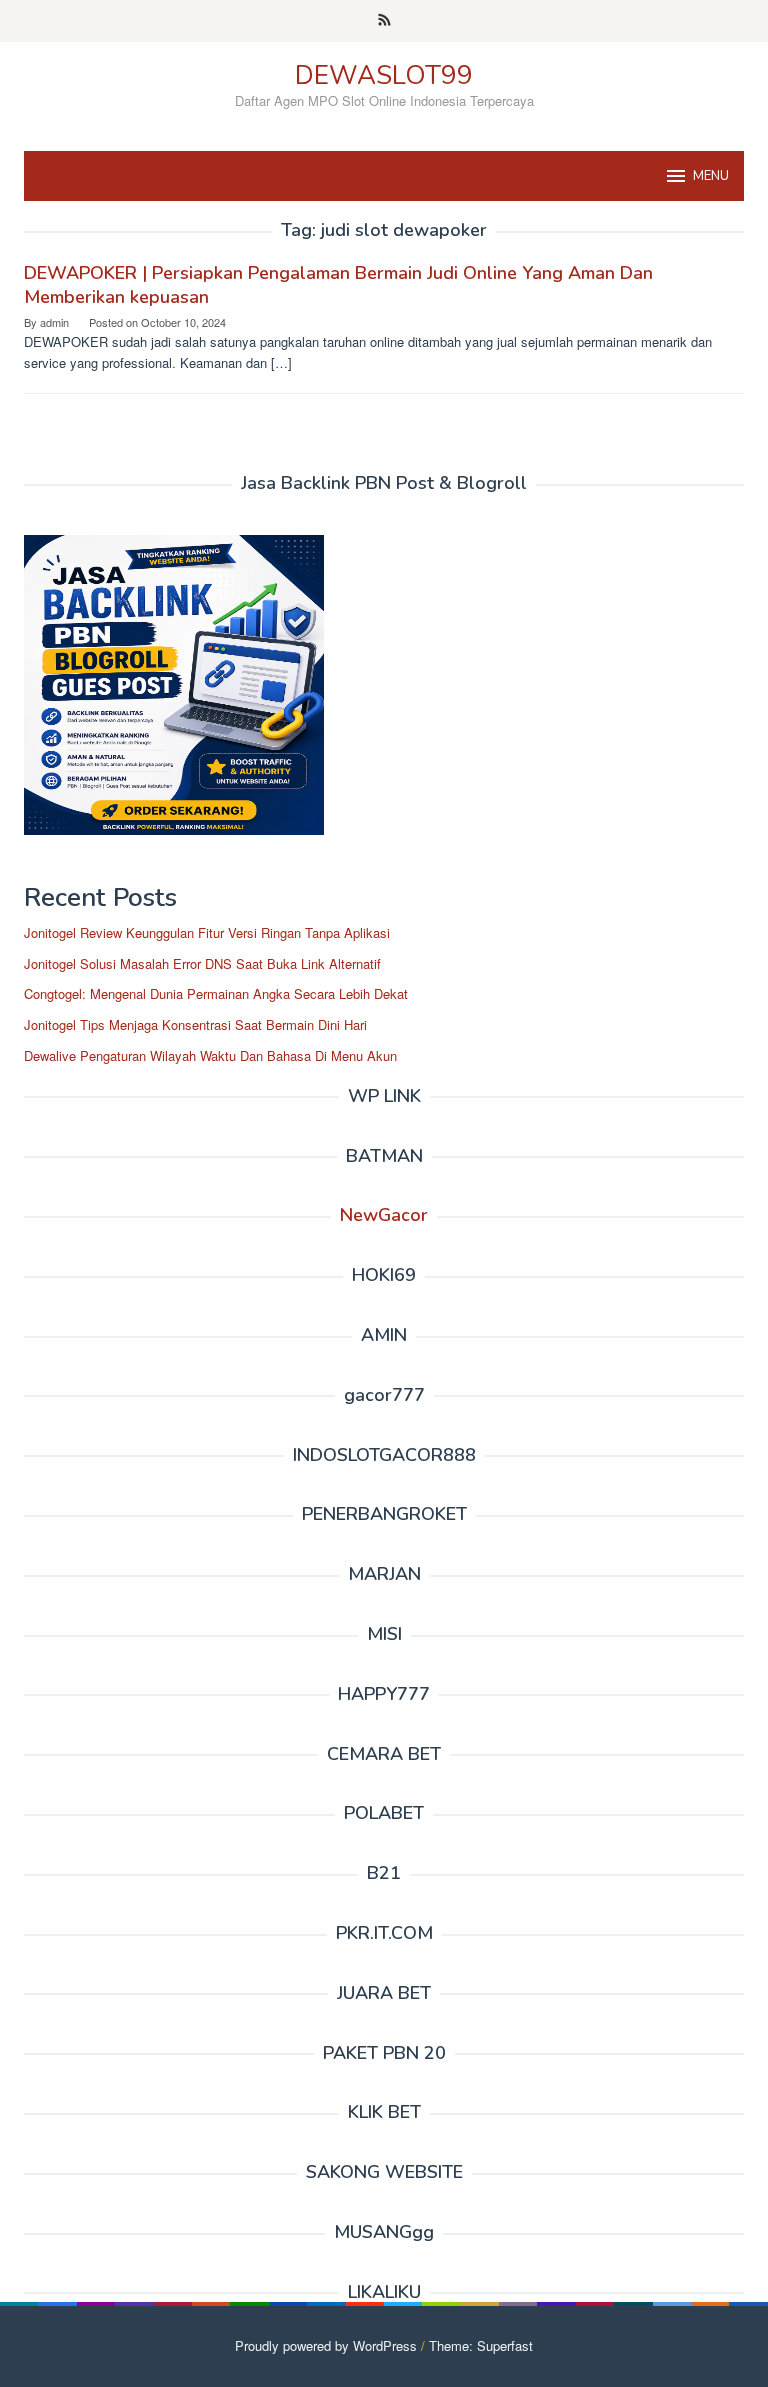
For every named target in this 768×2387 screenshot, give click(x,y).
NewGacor (384, 1215)
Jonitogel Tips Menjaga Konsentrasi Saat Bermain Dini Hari (195, 1024)
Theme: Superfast (481, 2345)
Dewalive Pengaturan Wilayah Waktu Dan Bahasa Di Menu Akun (210, 1055)
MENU (711, 176)
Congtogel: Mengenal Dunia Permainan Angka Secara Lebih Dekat (216, 993)
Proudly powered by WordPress (326, 2345)
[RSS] (384, 21)
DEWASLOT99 (384, 75)
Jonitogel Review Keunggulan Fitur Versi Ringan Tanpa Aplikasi (207, 932)
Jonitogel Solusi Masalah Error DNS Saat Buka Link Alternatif (202, 963)
